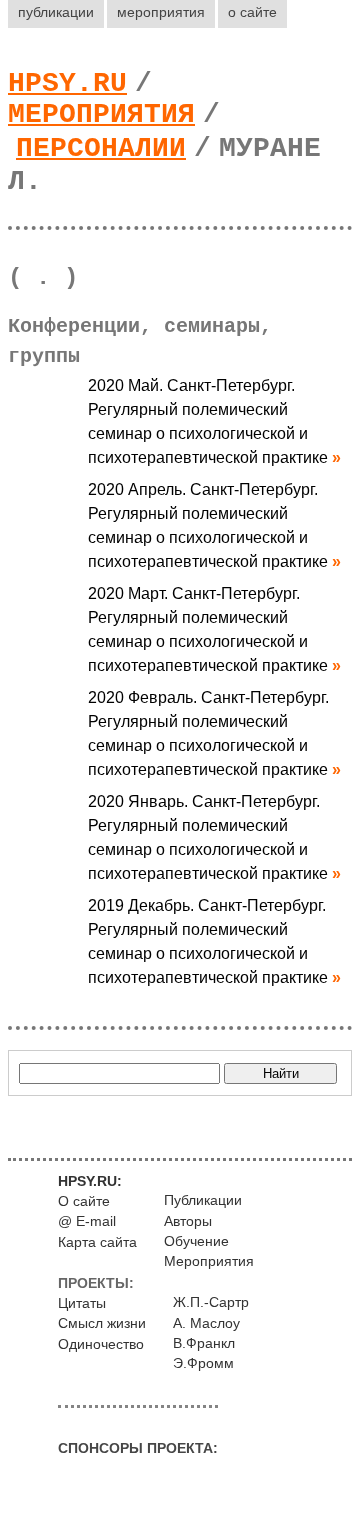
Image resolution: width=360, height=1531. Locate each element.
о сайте (252, 12)
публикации (56, 12)
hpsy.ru (67, 83)
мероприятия (161, 12)
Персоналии (101, 148)
